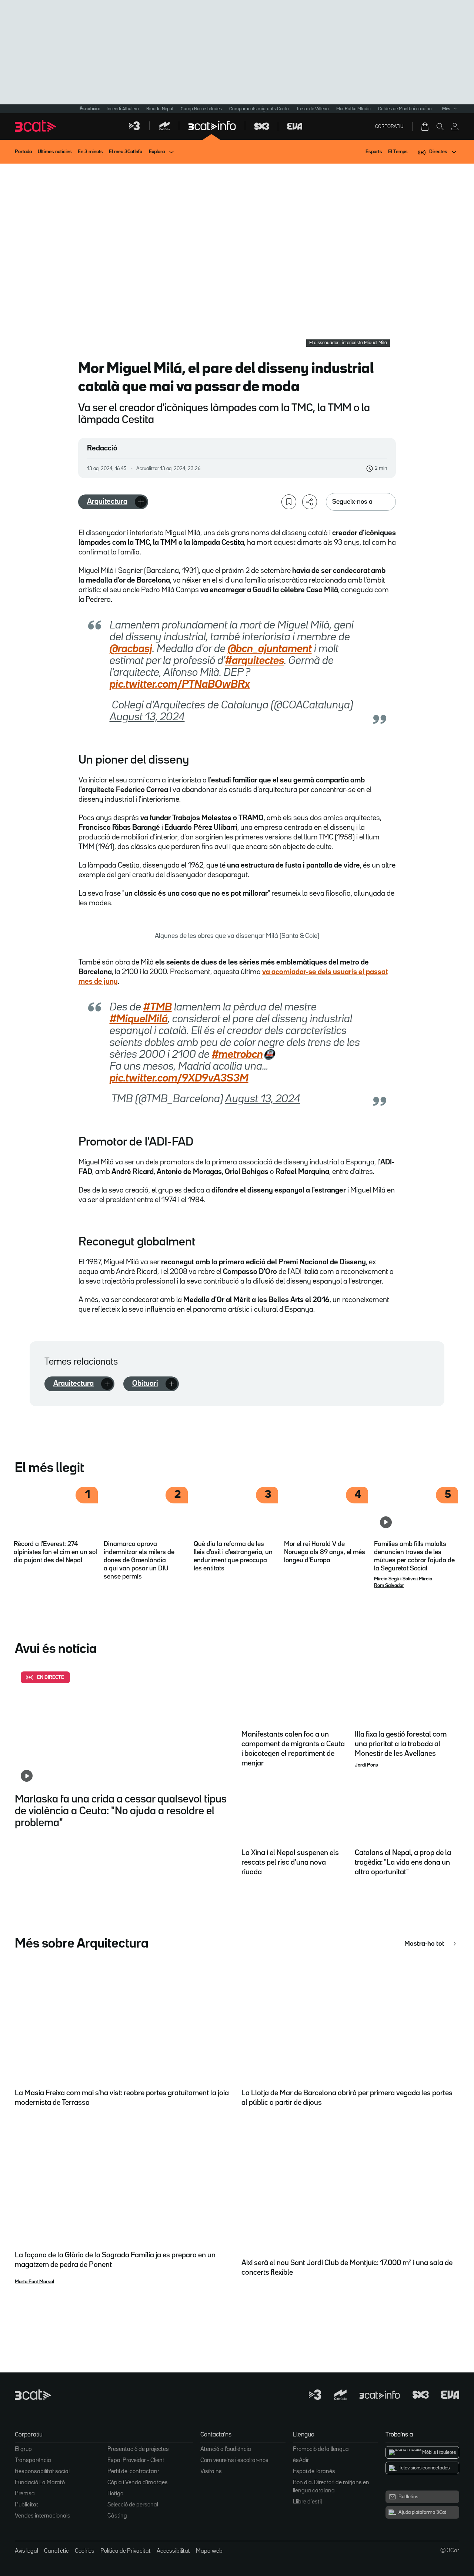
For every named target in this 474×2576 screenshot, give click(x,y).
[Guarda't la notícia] (289, 502)
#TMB (158, 1007)
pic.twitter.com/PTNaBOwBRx (180, 685)
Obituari (145, 1383)
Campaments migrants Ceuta (259, 109)
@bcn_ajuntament (270, 649)
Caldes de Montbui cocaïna (405, 109)
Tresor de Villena (313, 109)
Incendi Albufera (123, 109)
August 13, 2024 (147, 717)
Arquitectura (107, 502)
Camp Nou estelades (201, 109)
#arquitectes (255, 661)
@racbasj (131, 649)
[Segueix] (141, 502)
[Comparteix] (310, 502)
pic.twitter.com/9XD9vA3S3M (179, 1079)
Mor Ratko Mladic (353, 109)
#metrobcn (237, 1055)
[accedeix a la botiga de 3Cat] (425, 127)
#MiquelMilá (139, 1019)
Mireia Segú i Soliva (395, 1579)
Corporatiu (389, 127)
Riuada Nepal (160, 109)
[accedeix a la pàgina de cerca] (440, 127)
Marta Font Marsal (34, 2282)
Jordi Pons (366, 1765)
